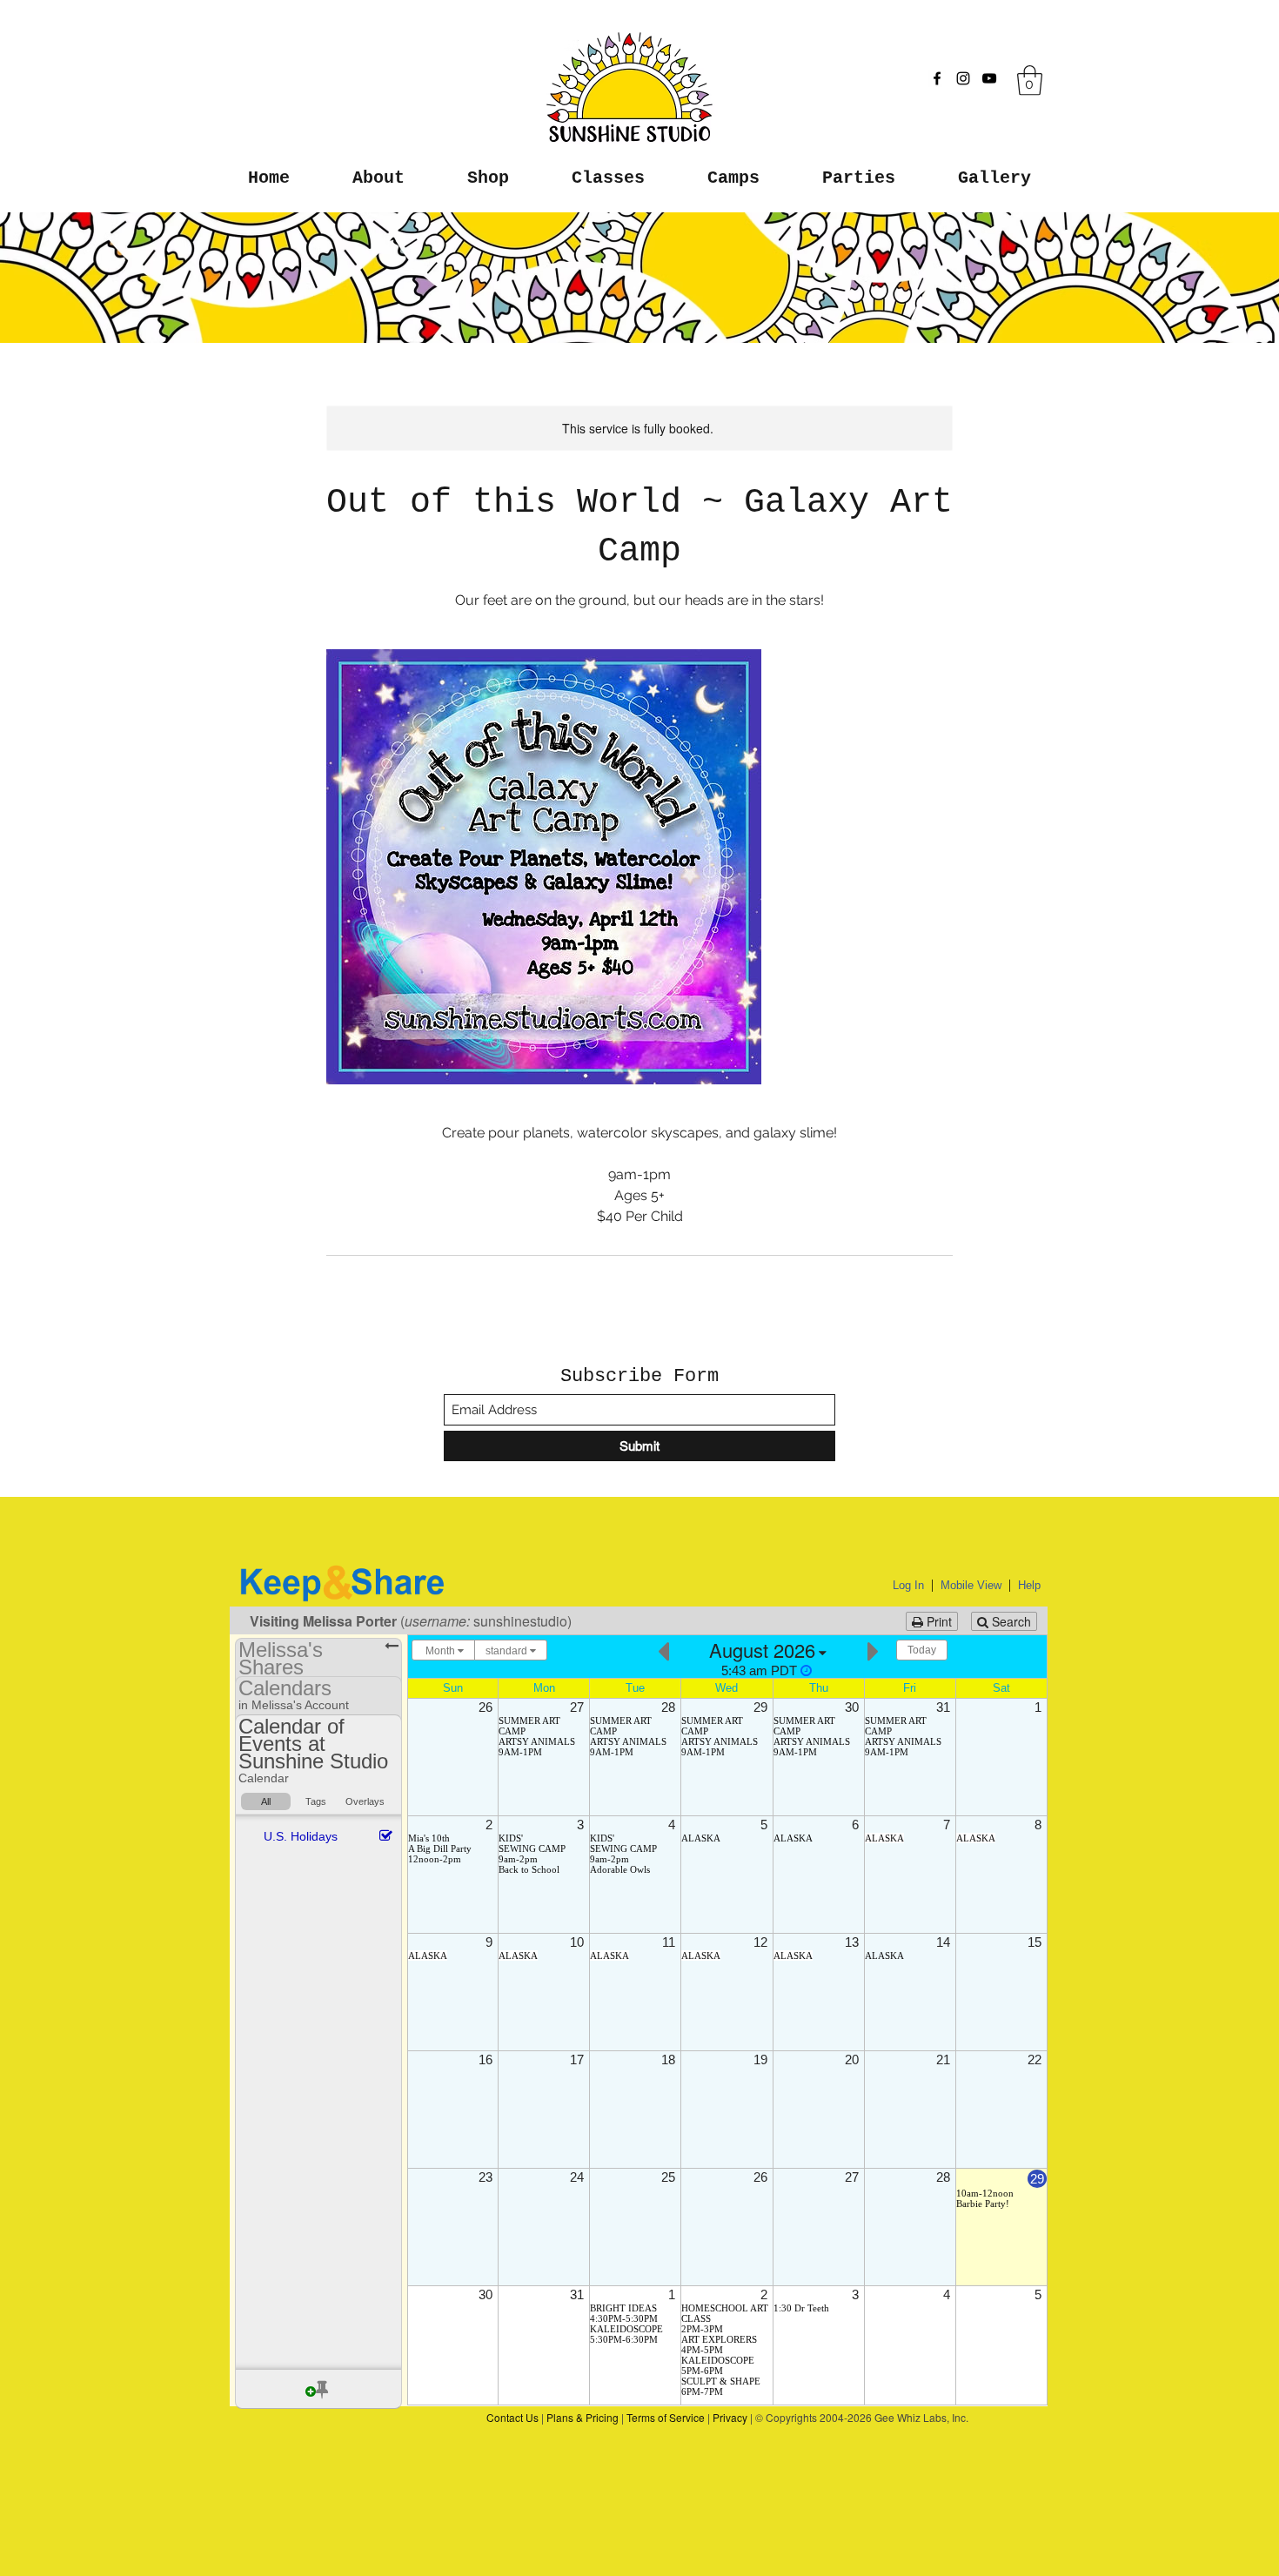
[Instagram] (963, 78)
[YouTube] (989, 78)
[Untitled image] (544, 867)
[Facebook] (937, 78)
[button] (1030, 80)
